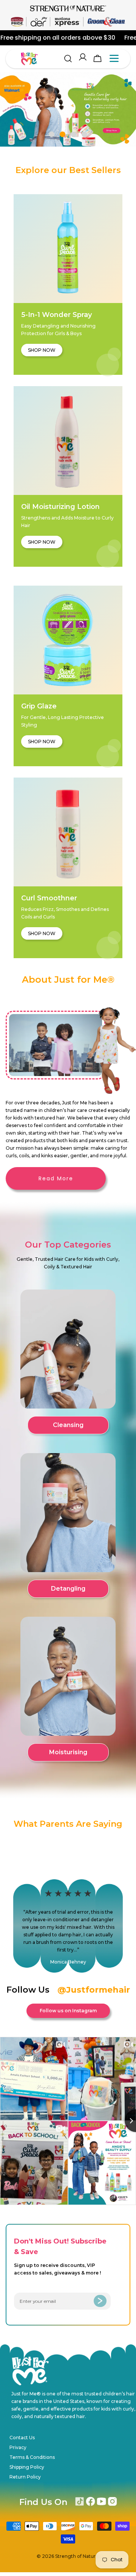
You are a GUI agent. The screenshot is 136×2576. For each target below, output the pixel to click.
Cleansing (68, 1425)
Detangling (68, 1589)
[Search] (68, 59)
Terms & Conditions (32, 2457)
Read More (56, 1178)
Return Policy (25, 2477)
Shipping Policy (27, 2467)
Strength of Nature (77, 2556)
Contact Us (22, 2438)
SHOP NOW (42, 350)
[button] (52, 135)
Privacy (18, 2447)
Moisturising (68, 1752)
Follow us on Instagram (68, 2011)
